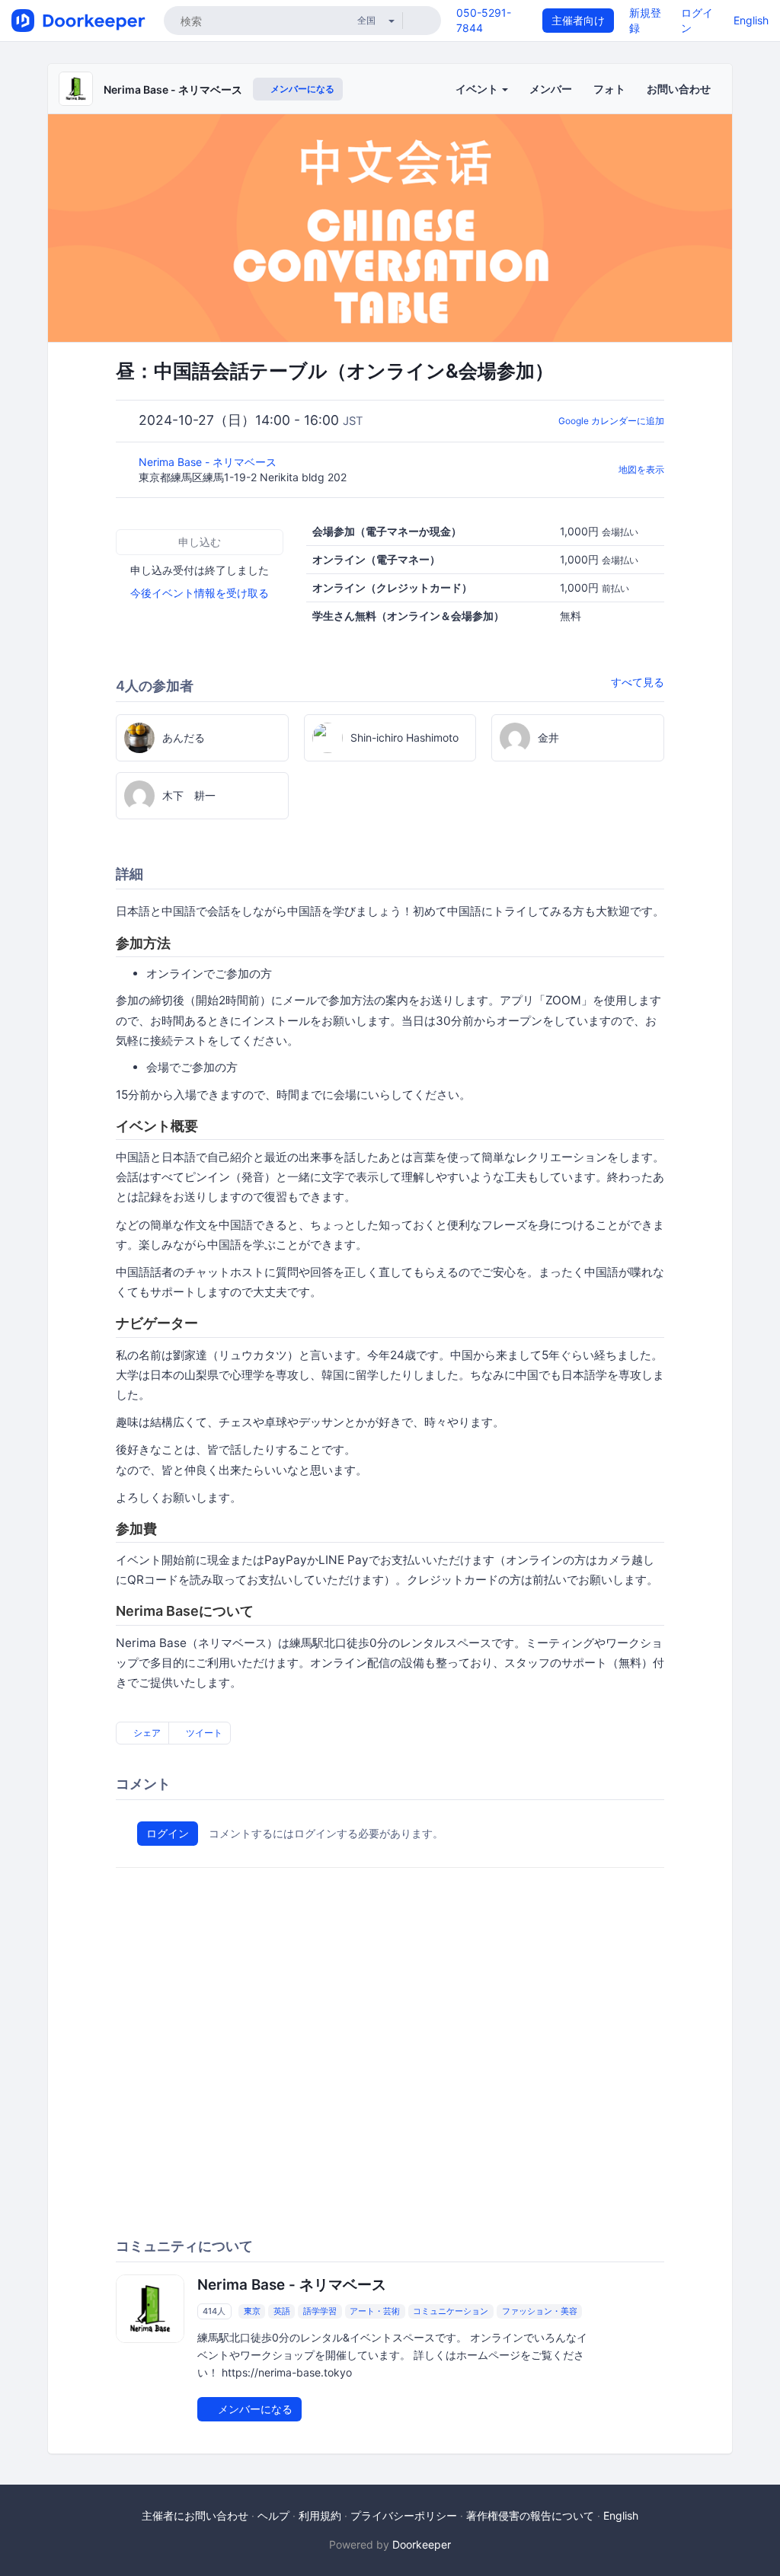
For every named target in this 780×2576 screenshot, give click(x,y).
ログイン (168, 1833)
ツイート (203, 1733)
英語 (282, 2311)
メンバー (551, 89)
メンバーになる (301, 89)
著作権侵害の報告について (530, 2515)
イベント (478, 89)
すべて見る (638, 682)
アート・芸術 (375, 2311)
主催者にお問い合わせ (195, 2515)
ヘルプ (273, 2515)
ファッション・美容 (540, 2311)
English (751, 20)
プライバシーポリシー (404, 2515)
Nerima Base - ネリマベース (173, 89)
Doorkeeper (422, 2544)
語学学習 (320, 2311)
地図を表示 (641, 469)
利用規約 (320, 2515)
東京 (252, 2311)
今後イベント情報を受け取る (200, 593)
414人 (214, 2311)
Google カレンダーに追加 (611, 421)
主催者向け (578, 20)
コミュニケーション (451, 2311)
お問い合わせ (679, 89)
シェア (146, 1733)
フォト (609, 89)
